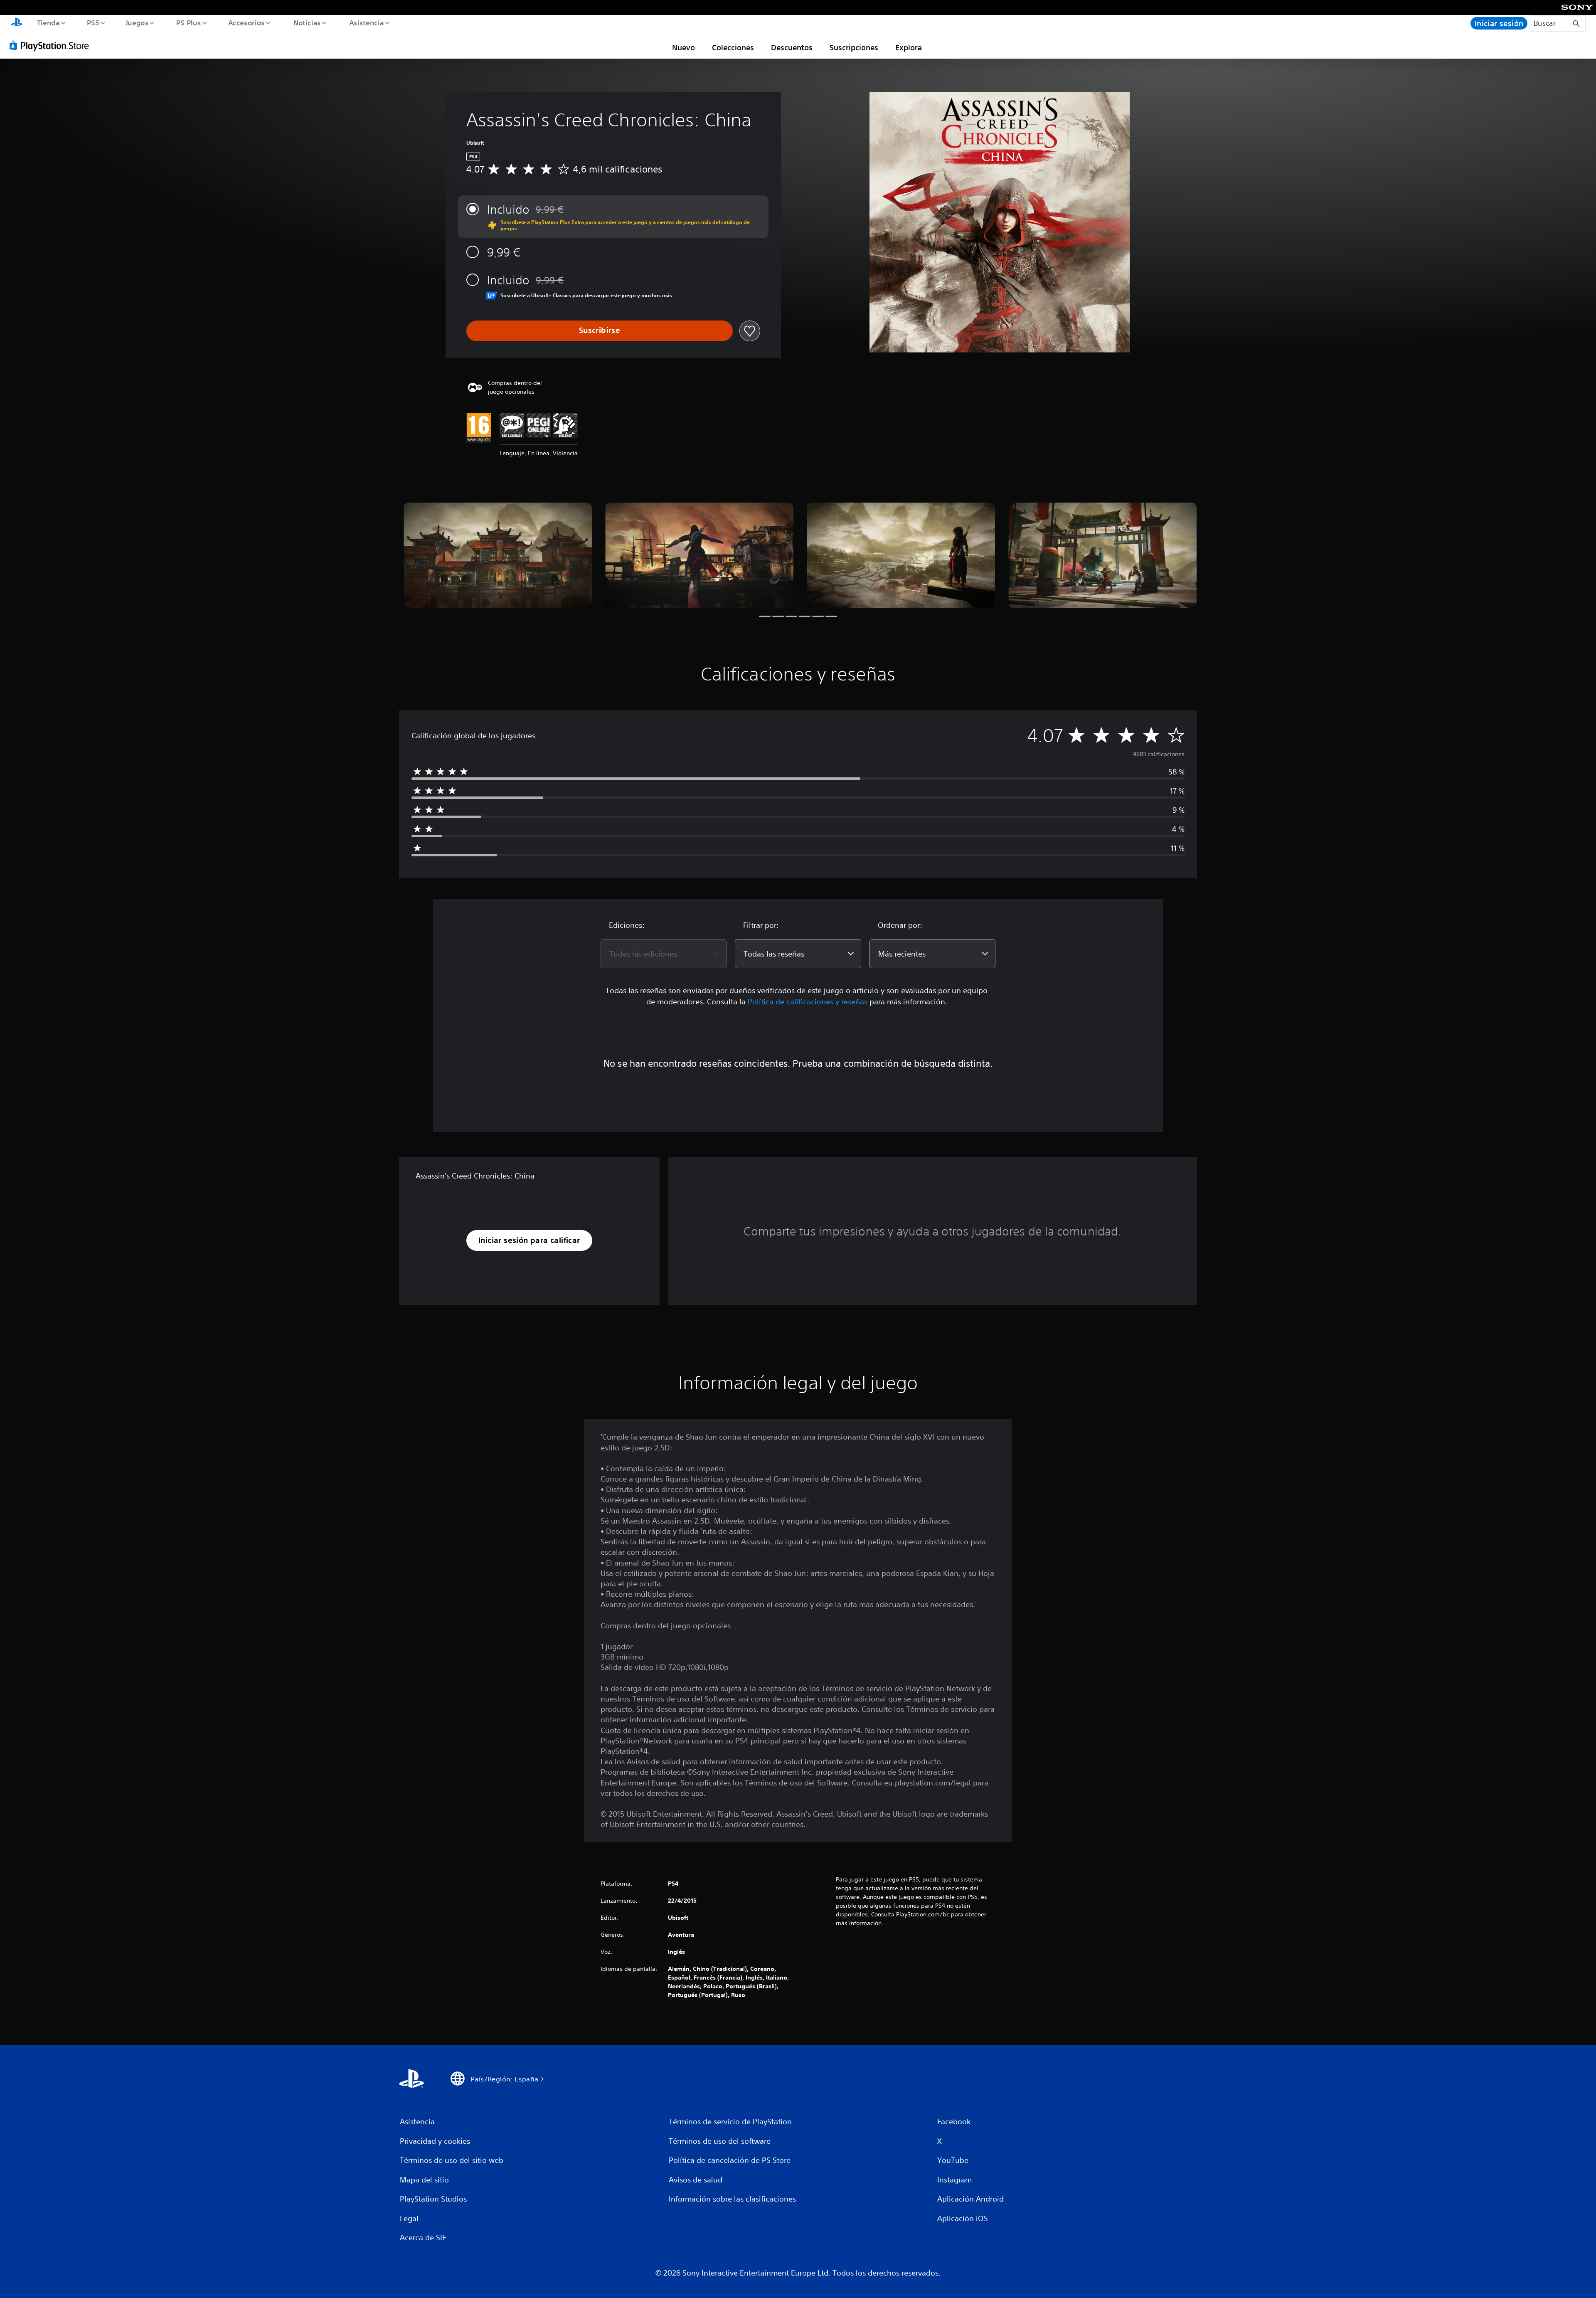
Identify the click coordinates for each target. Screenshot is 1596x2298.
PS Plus (188, 22)
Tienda (48, 22)
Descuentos (792, 47)
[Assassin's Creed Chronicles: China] (498, 556)
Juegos (137, 22)
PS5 (93, 22)
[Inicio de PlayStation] (17, 23)
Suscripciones (854, 47)
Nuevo (683, 47)
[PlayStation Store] (52, 45)
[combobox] (664, 954)
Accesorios (246, 22)
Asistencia (366, 22)
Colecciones (733, 47)
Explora (909, 47)
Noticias (307, 22)
